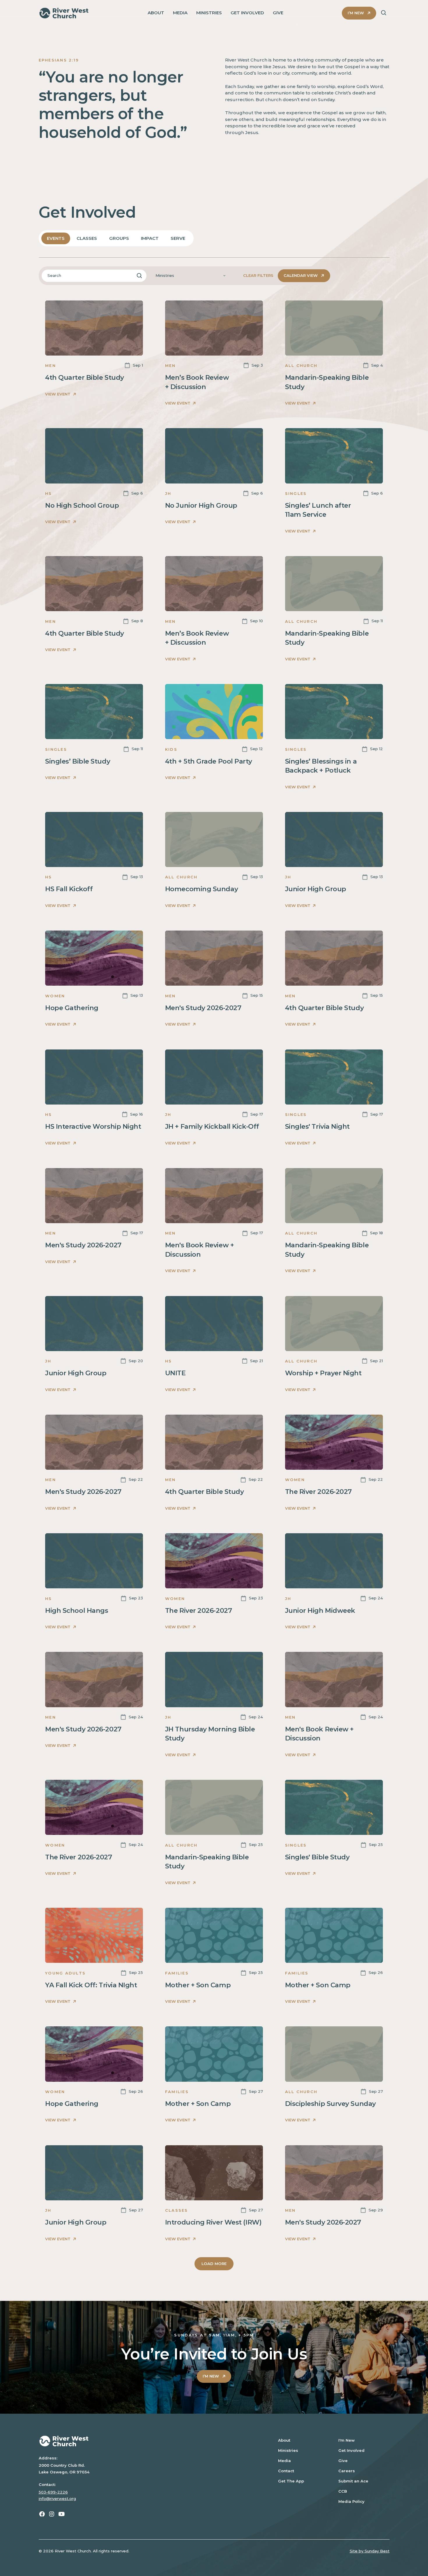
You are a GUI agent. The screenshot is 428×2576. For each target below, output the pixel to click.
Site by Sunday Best (370, 2551)
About (284, 2440)
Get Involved (351, 2450)
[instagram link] (52, 2514)
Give (343, 2461)
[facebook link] (42, 2514)
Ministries (288, 2450)
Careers (347, 2471)
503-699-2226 (53, 2492)
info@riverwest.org (57, 2498)
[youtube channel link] (62, 2514)
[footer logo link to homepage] (150, 2441)
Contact (286, 2471)
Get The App (291, 2481)
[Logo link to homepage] (64, 13)
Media (284, 2461)
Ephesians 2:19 (59, 60)
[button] (191, 276)
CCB (343, 2491)
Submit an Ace (353, 2481)
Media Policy (351, 2501)
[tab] (56, 238)
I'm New (346, 2440)
